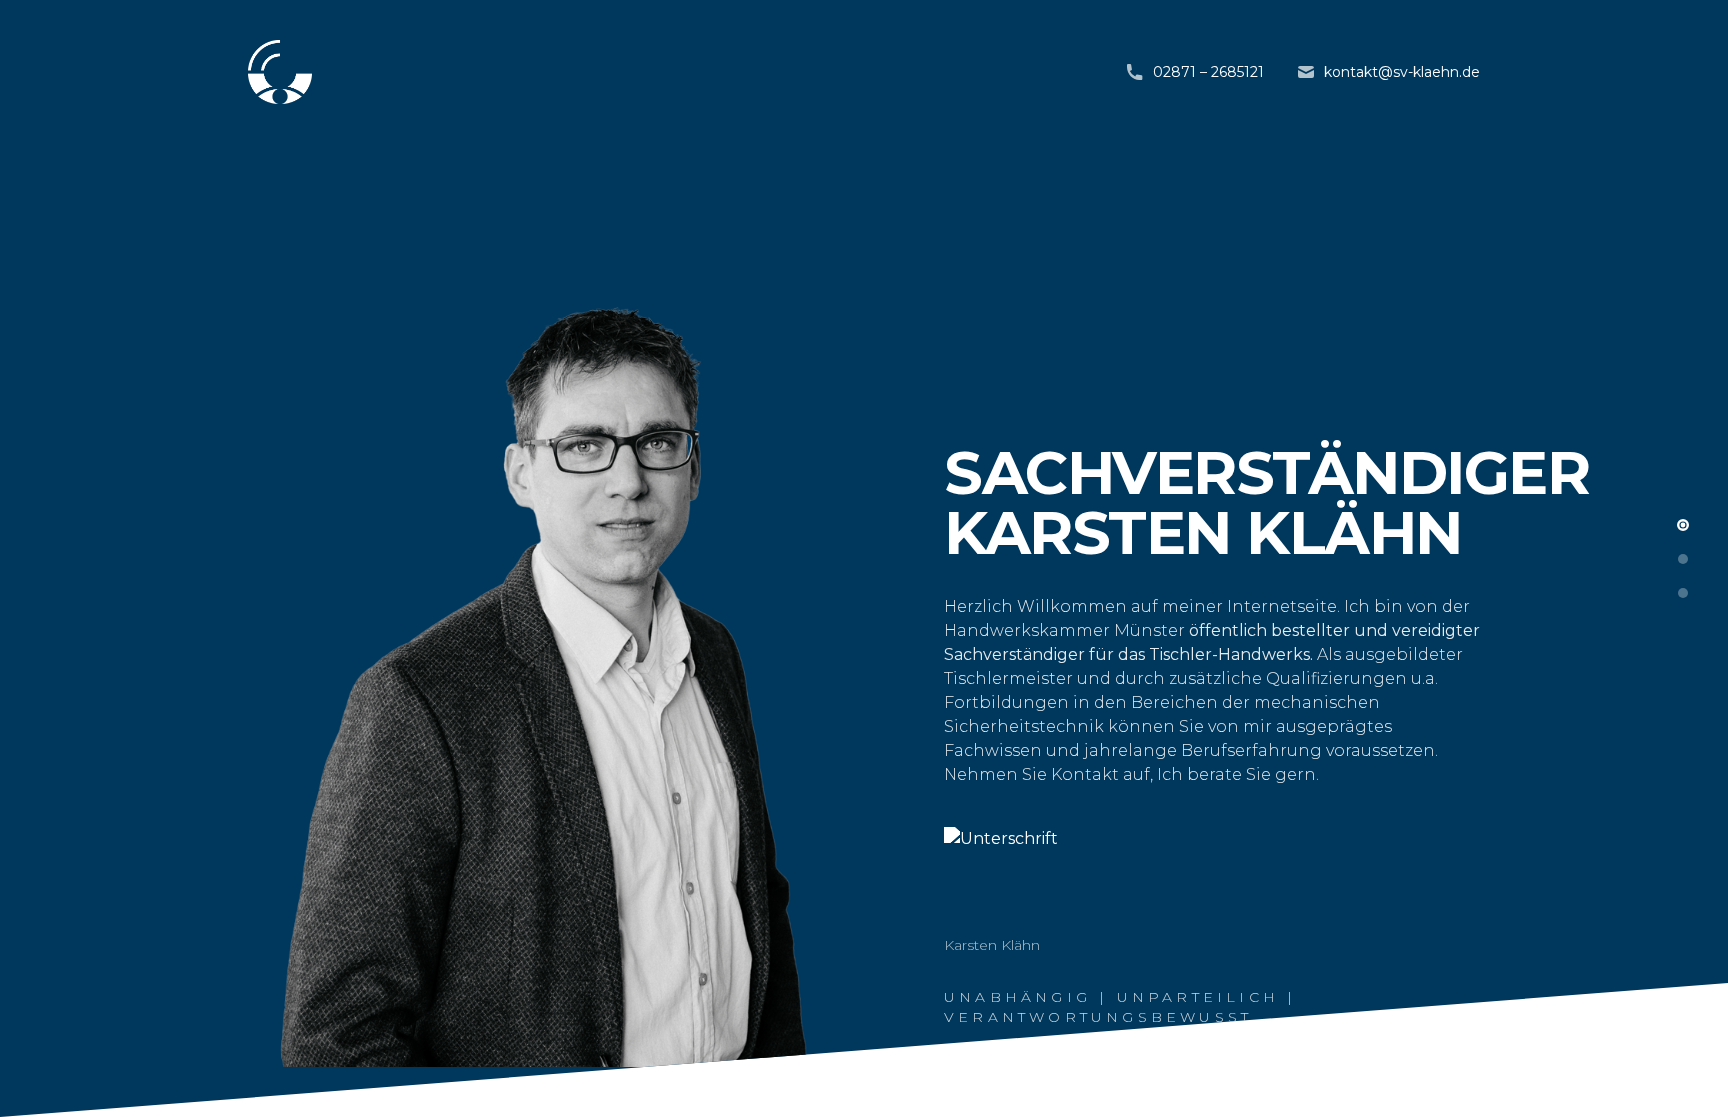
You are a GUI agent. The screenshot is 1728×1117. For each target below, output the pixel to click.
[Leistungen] (1683, 559)
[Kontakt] (1683, 593)
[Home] (1683, 525)
